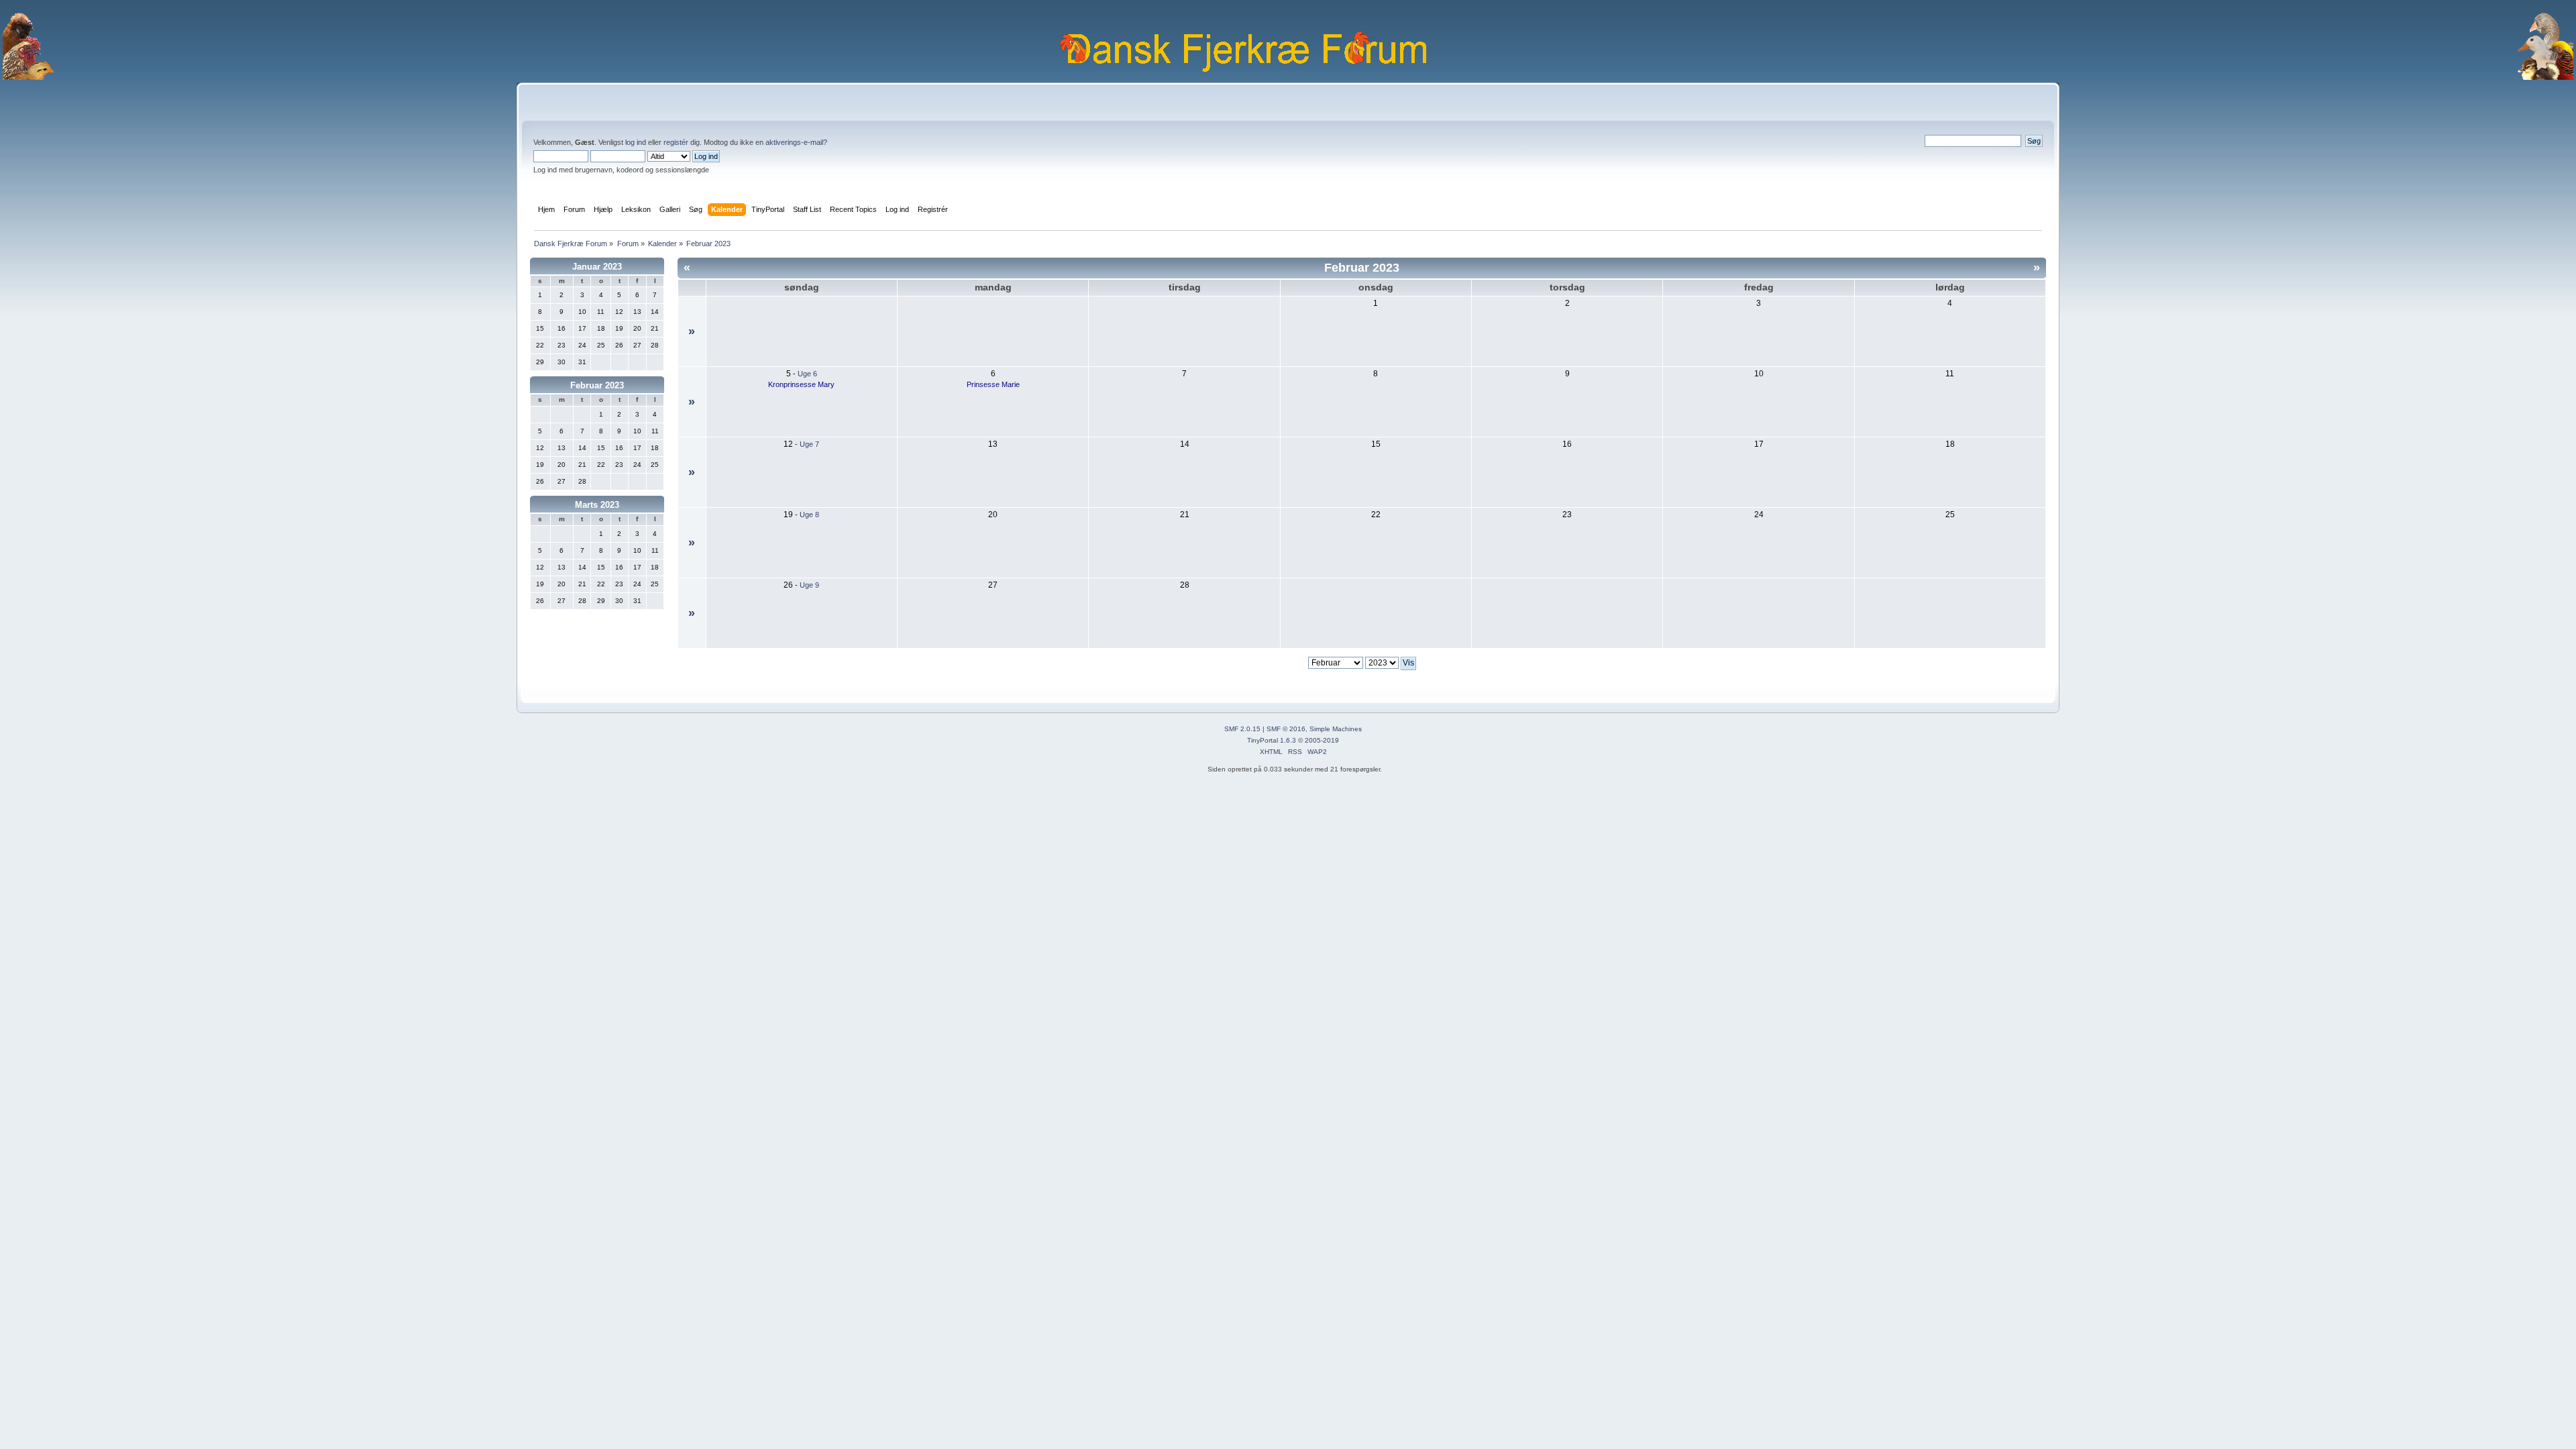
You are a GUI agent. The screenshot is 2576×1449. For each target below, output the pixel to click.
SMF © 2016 (1286, 729)
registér (676, 142)
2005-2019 (1322, 740)
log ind (636, 142)
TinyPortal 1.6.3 (1272, 740)
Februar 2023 (597, 385)
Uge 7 (809, 444)
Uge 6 (807, 374)
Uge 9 (809, 585)
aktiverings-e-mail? (796, 142)
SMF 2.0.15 (1242, 729)
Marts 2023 (597, 505)
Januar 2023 (597, 267)
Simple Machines (1336, 729)
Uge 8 (809, 515)
